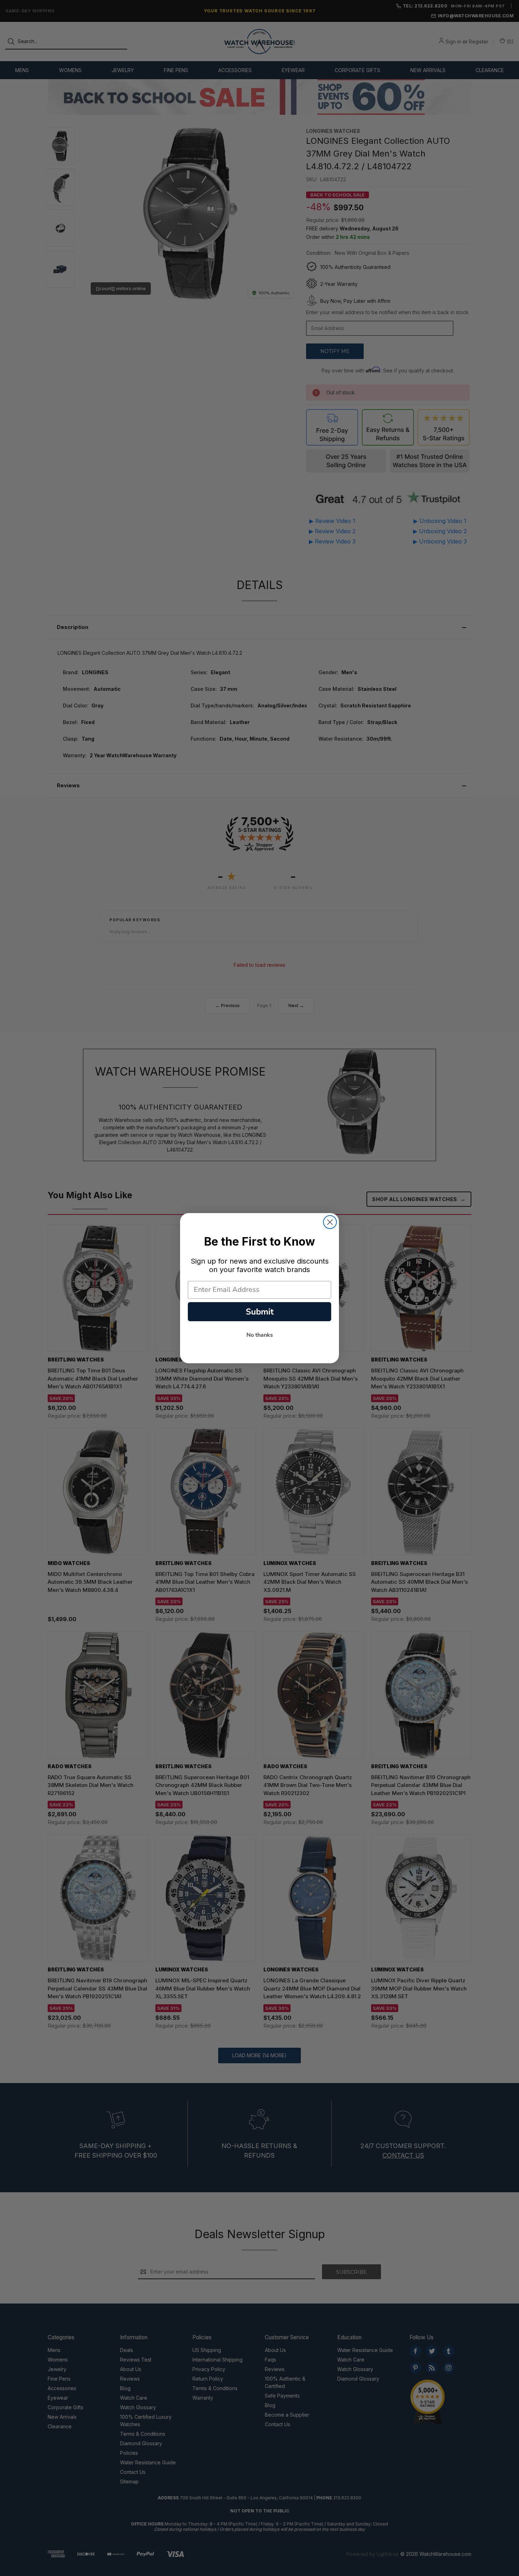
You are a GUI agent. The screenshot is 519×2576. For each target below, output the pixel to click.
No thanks (260, 1335)
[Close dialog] (330, 1222)
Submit (260, 1312)
